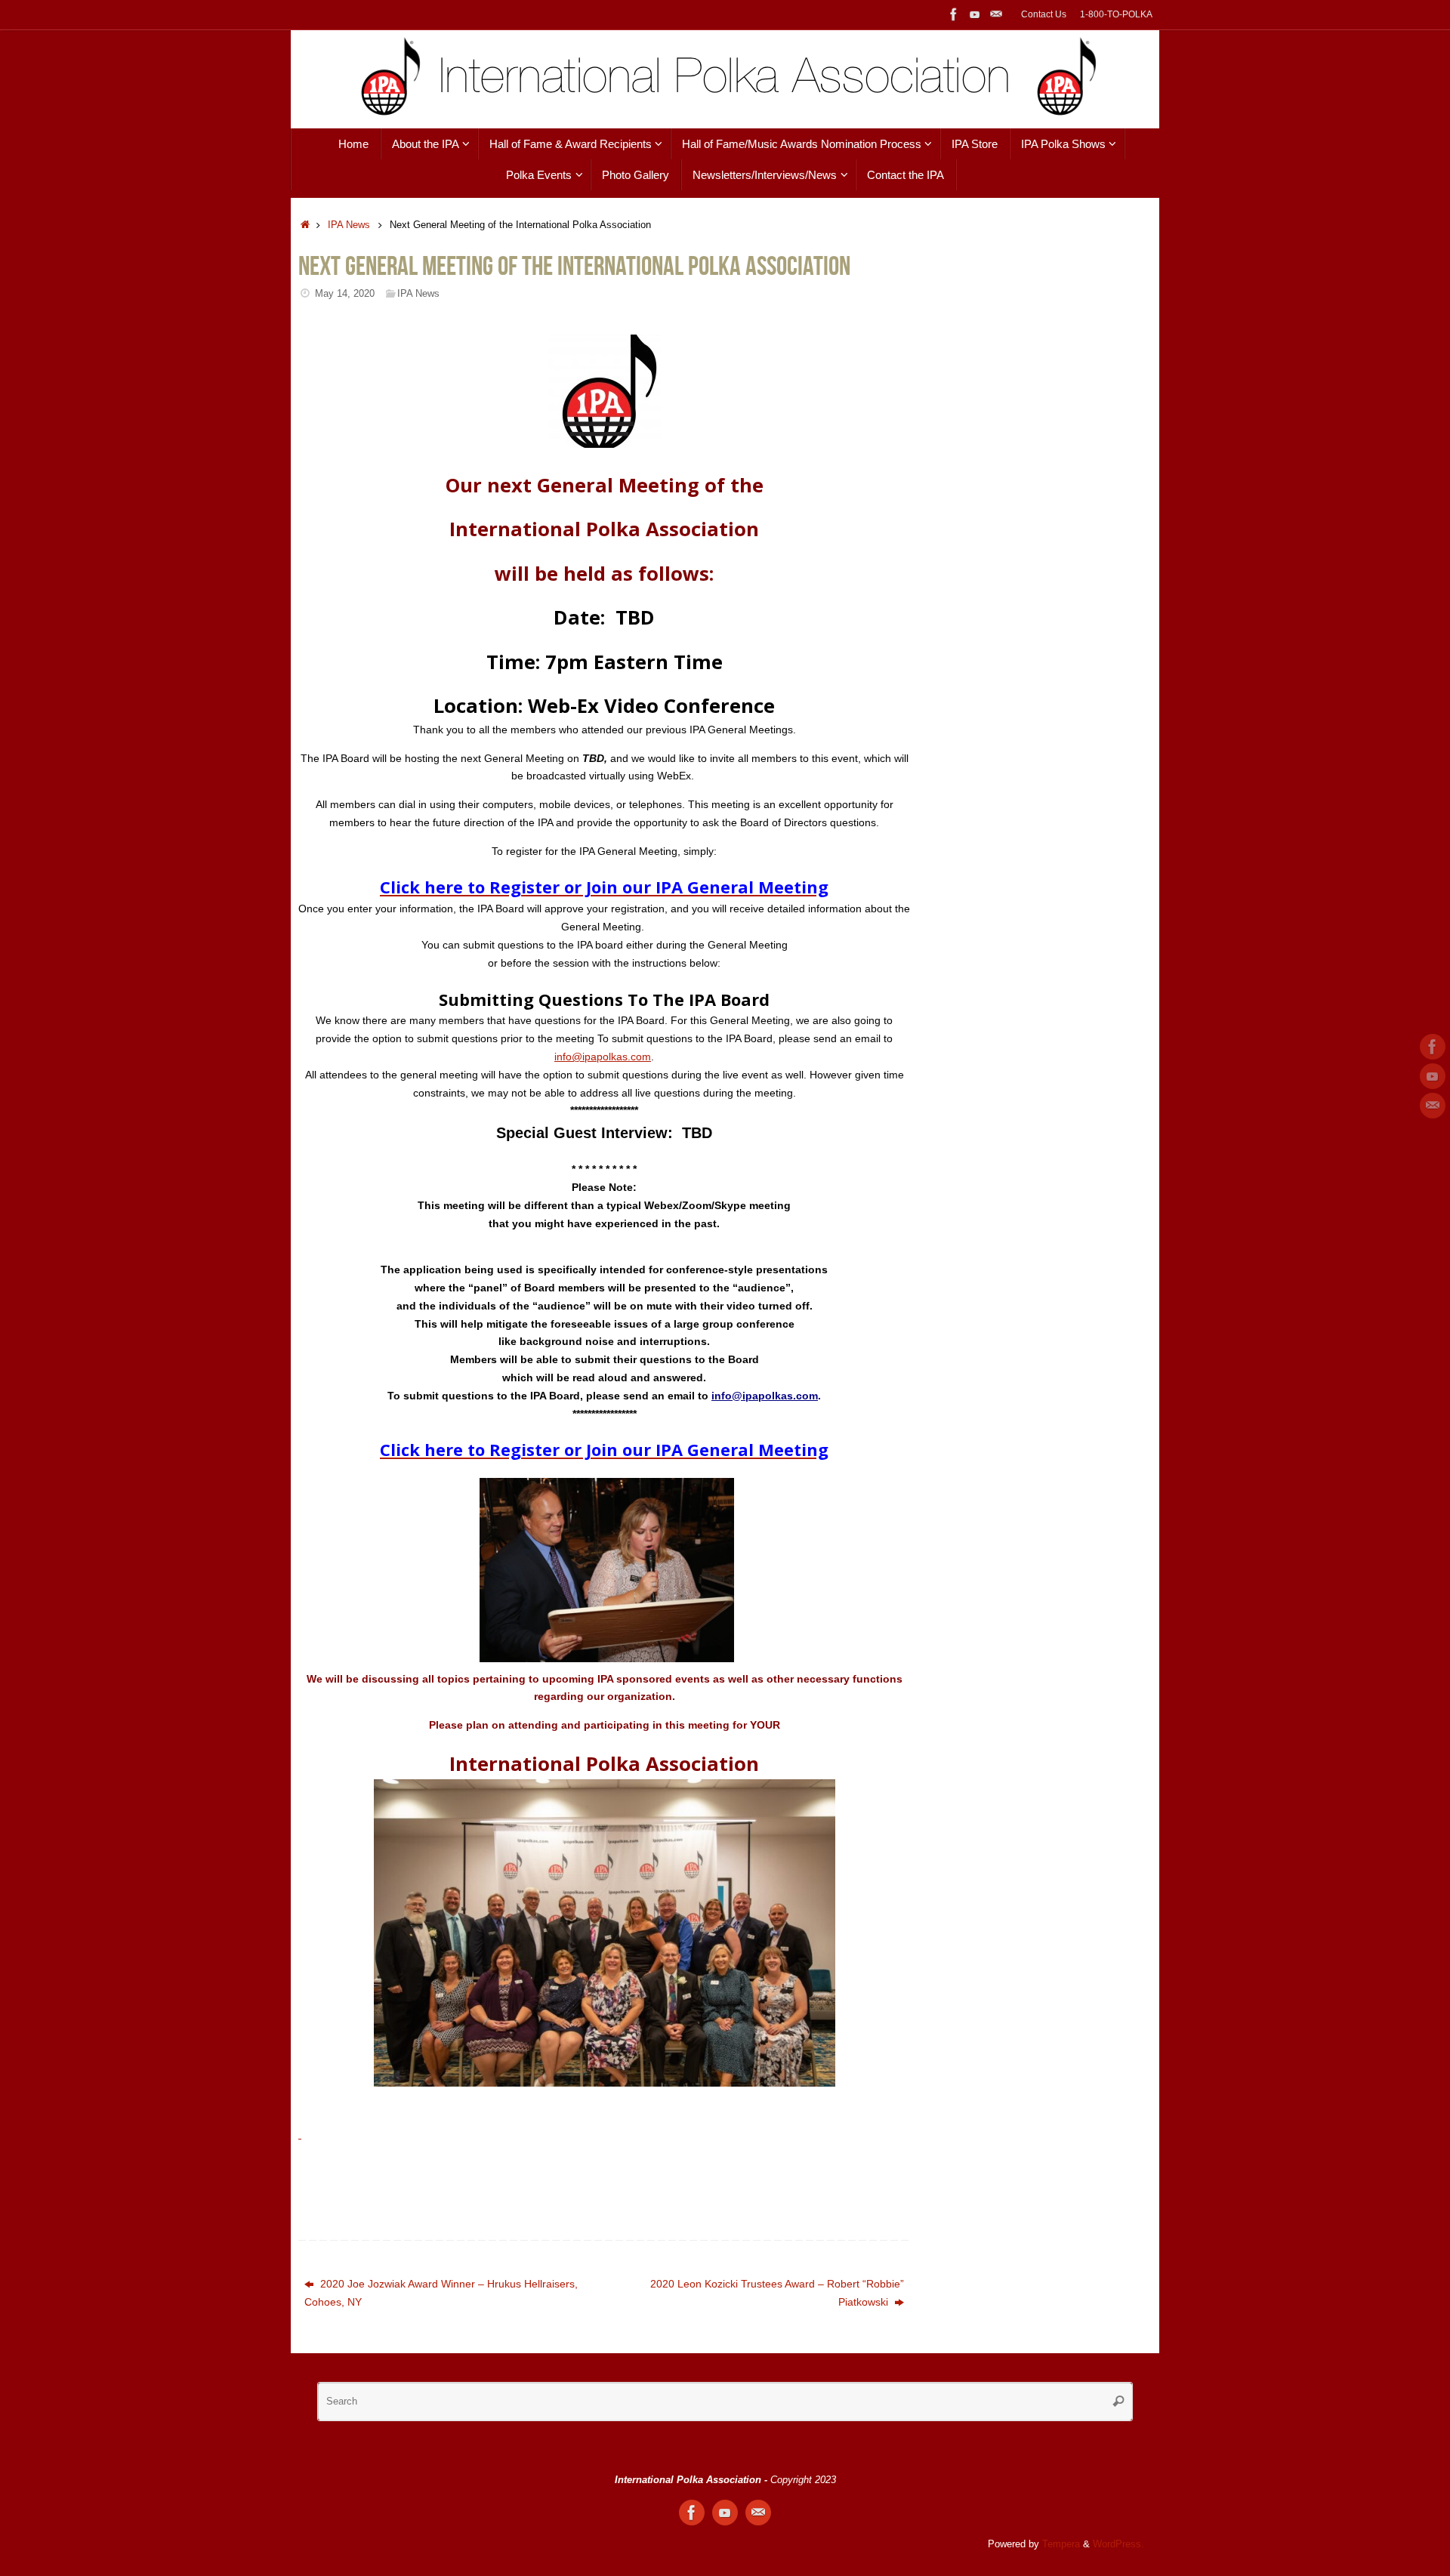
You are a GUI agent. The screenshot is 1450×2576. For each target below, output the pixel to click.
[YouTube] (975, 14)
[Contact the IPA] (996, 14)
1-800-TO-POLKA (1116, 14)
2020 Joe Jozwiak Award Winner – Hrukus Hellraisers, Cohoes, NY (441, 2293)
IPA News (349, 225)
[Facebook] (954, 14)
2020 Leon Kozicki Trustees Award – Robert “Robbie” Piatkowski (777, 2293)
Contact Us (1044, 14)
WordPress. (1118, 2544)
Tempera (1061, 2544)
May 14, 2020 (345, 294)
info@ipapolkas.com (603, 1057)
